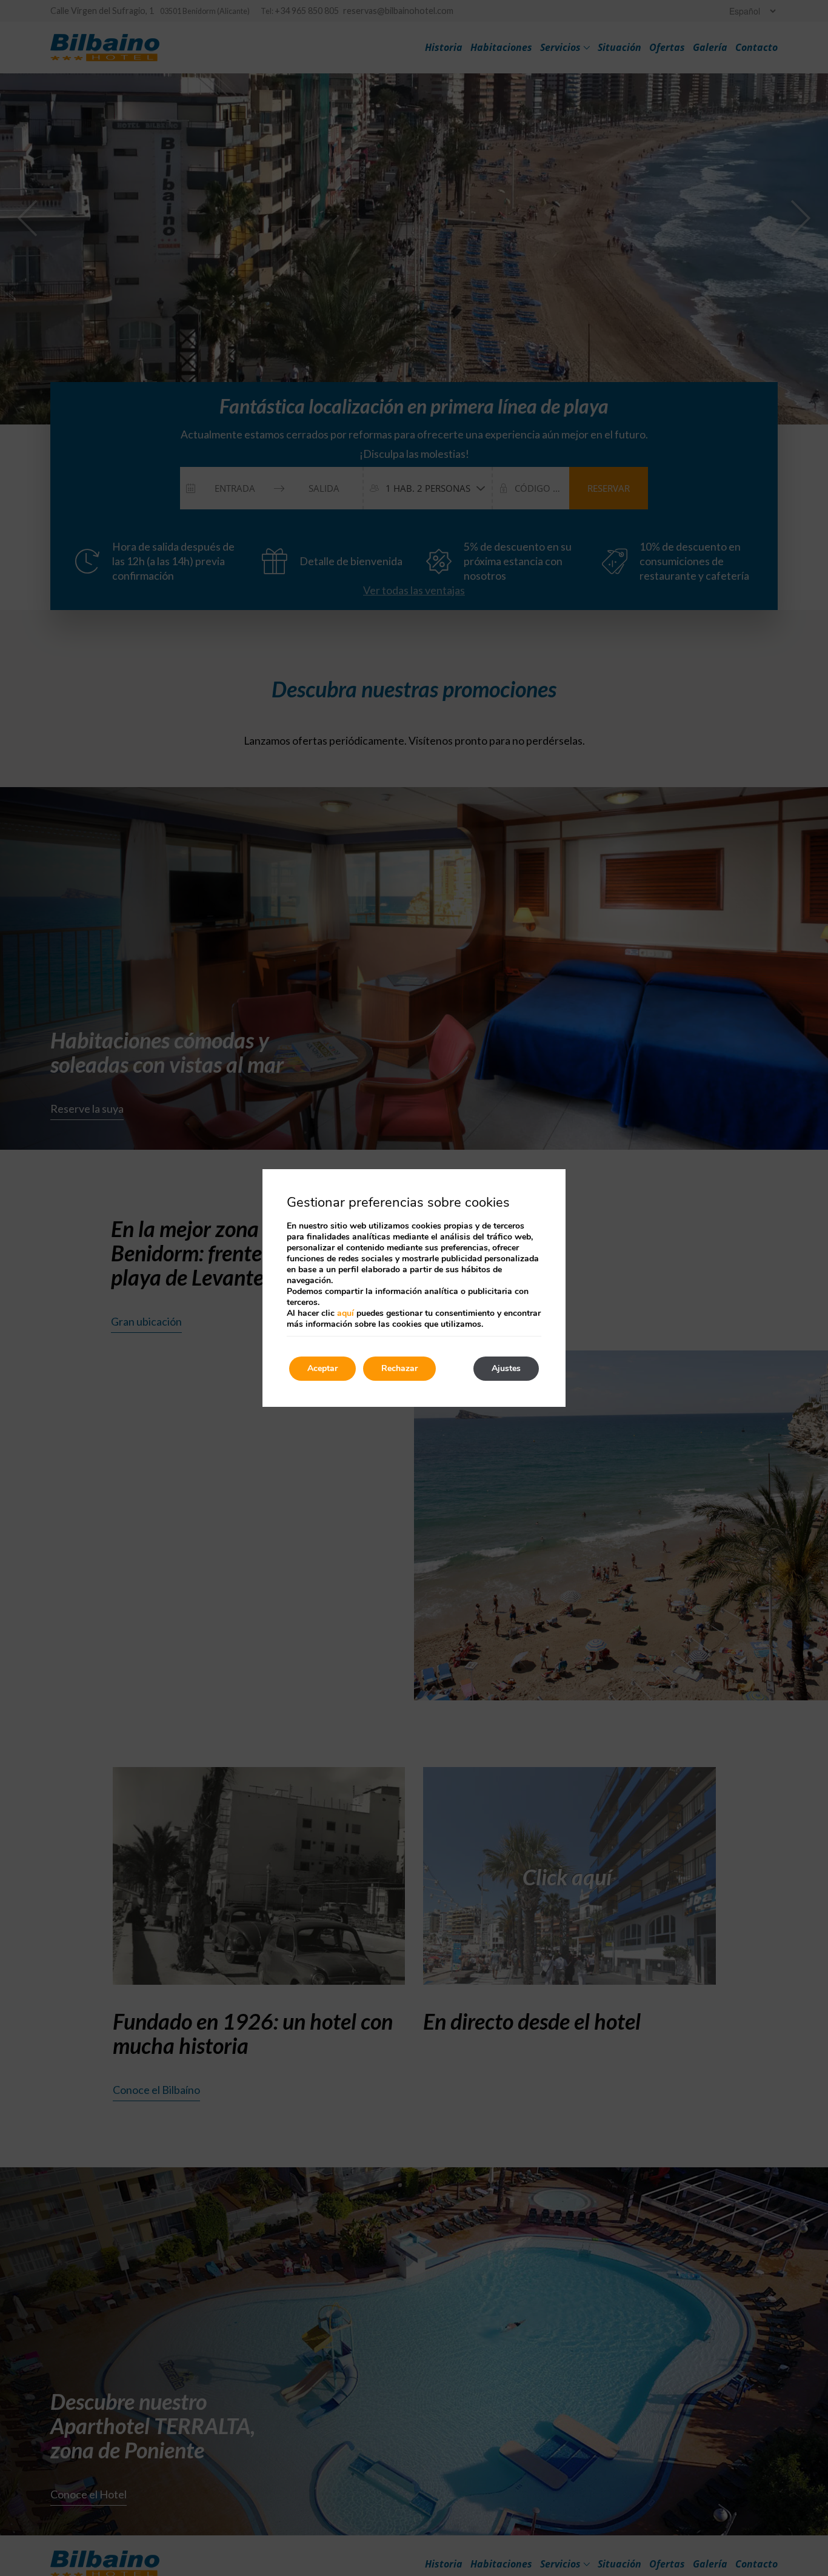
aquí (346, 1313)
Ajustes (506, 1368)
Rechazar (399, 1368)
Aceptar (322, 1368)
